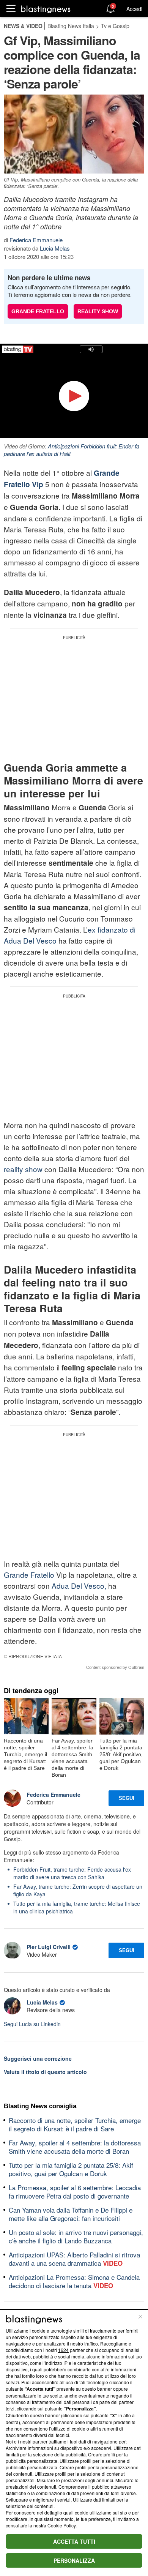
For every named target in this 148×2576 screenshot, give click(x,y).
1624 (63, 2350)
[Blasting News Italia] (46, 9)
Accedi (134, 9)
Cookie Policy (61, 2525)
